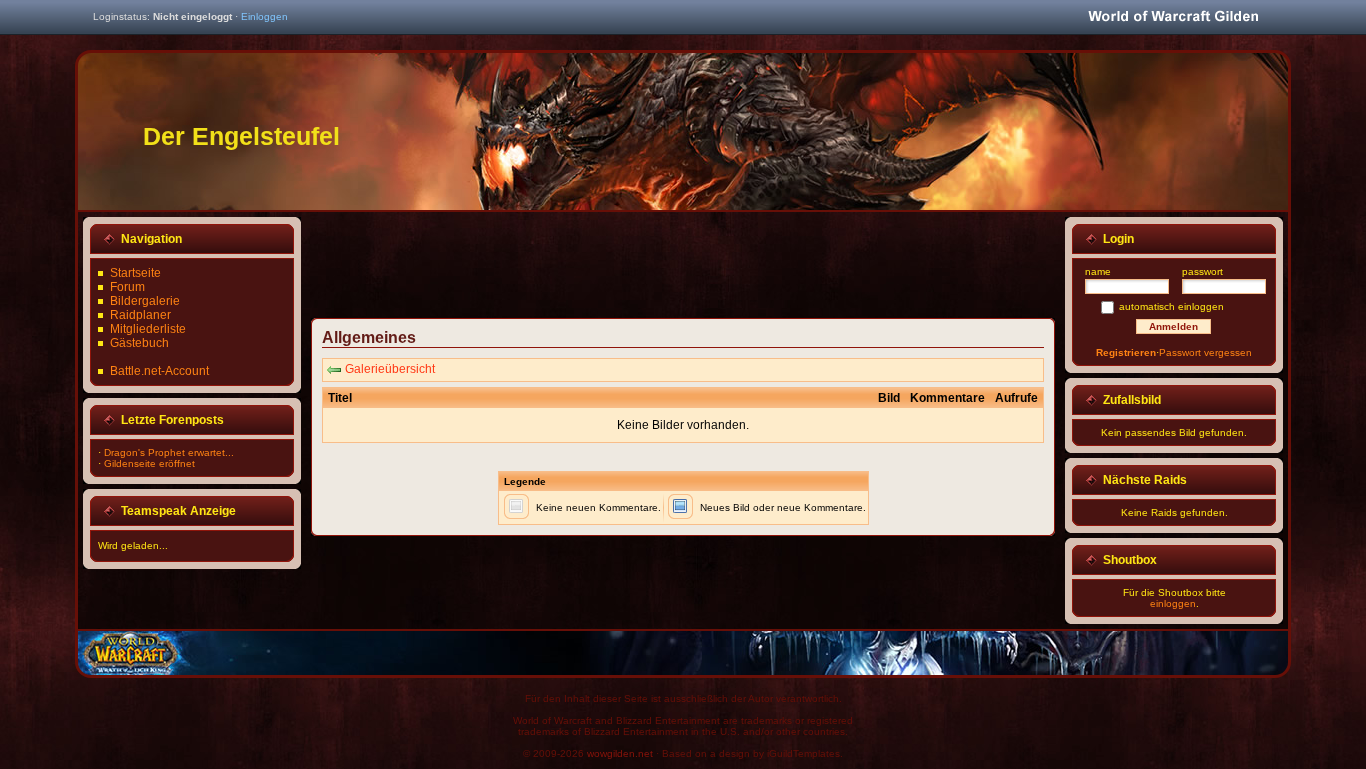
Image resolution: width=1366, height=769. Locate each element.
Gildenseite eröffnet (149, 463)
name (1098, 271)
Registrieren (1126, 352)
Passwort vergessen (1205, 352)
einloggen (1173, 603)
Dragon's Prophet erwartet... (169, 452)
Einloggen (264, 16)
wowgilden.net (620, 753)
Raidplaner (140, 315)
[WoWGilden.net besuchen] (1173, 17)
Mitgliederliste (148, 329)
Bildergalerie (145, 301)
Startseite (135, 273)
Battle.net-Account (159, 371)
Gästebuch (139, 343)
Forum (127, 287)
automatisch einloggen (1171, 306)
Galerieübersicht (390, 369)
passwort (1202, 271)
